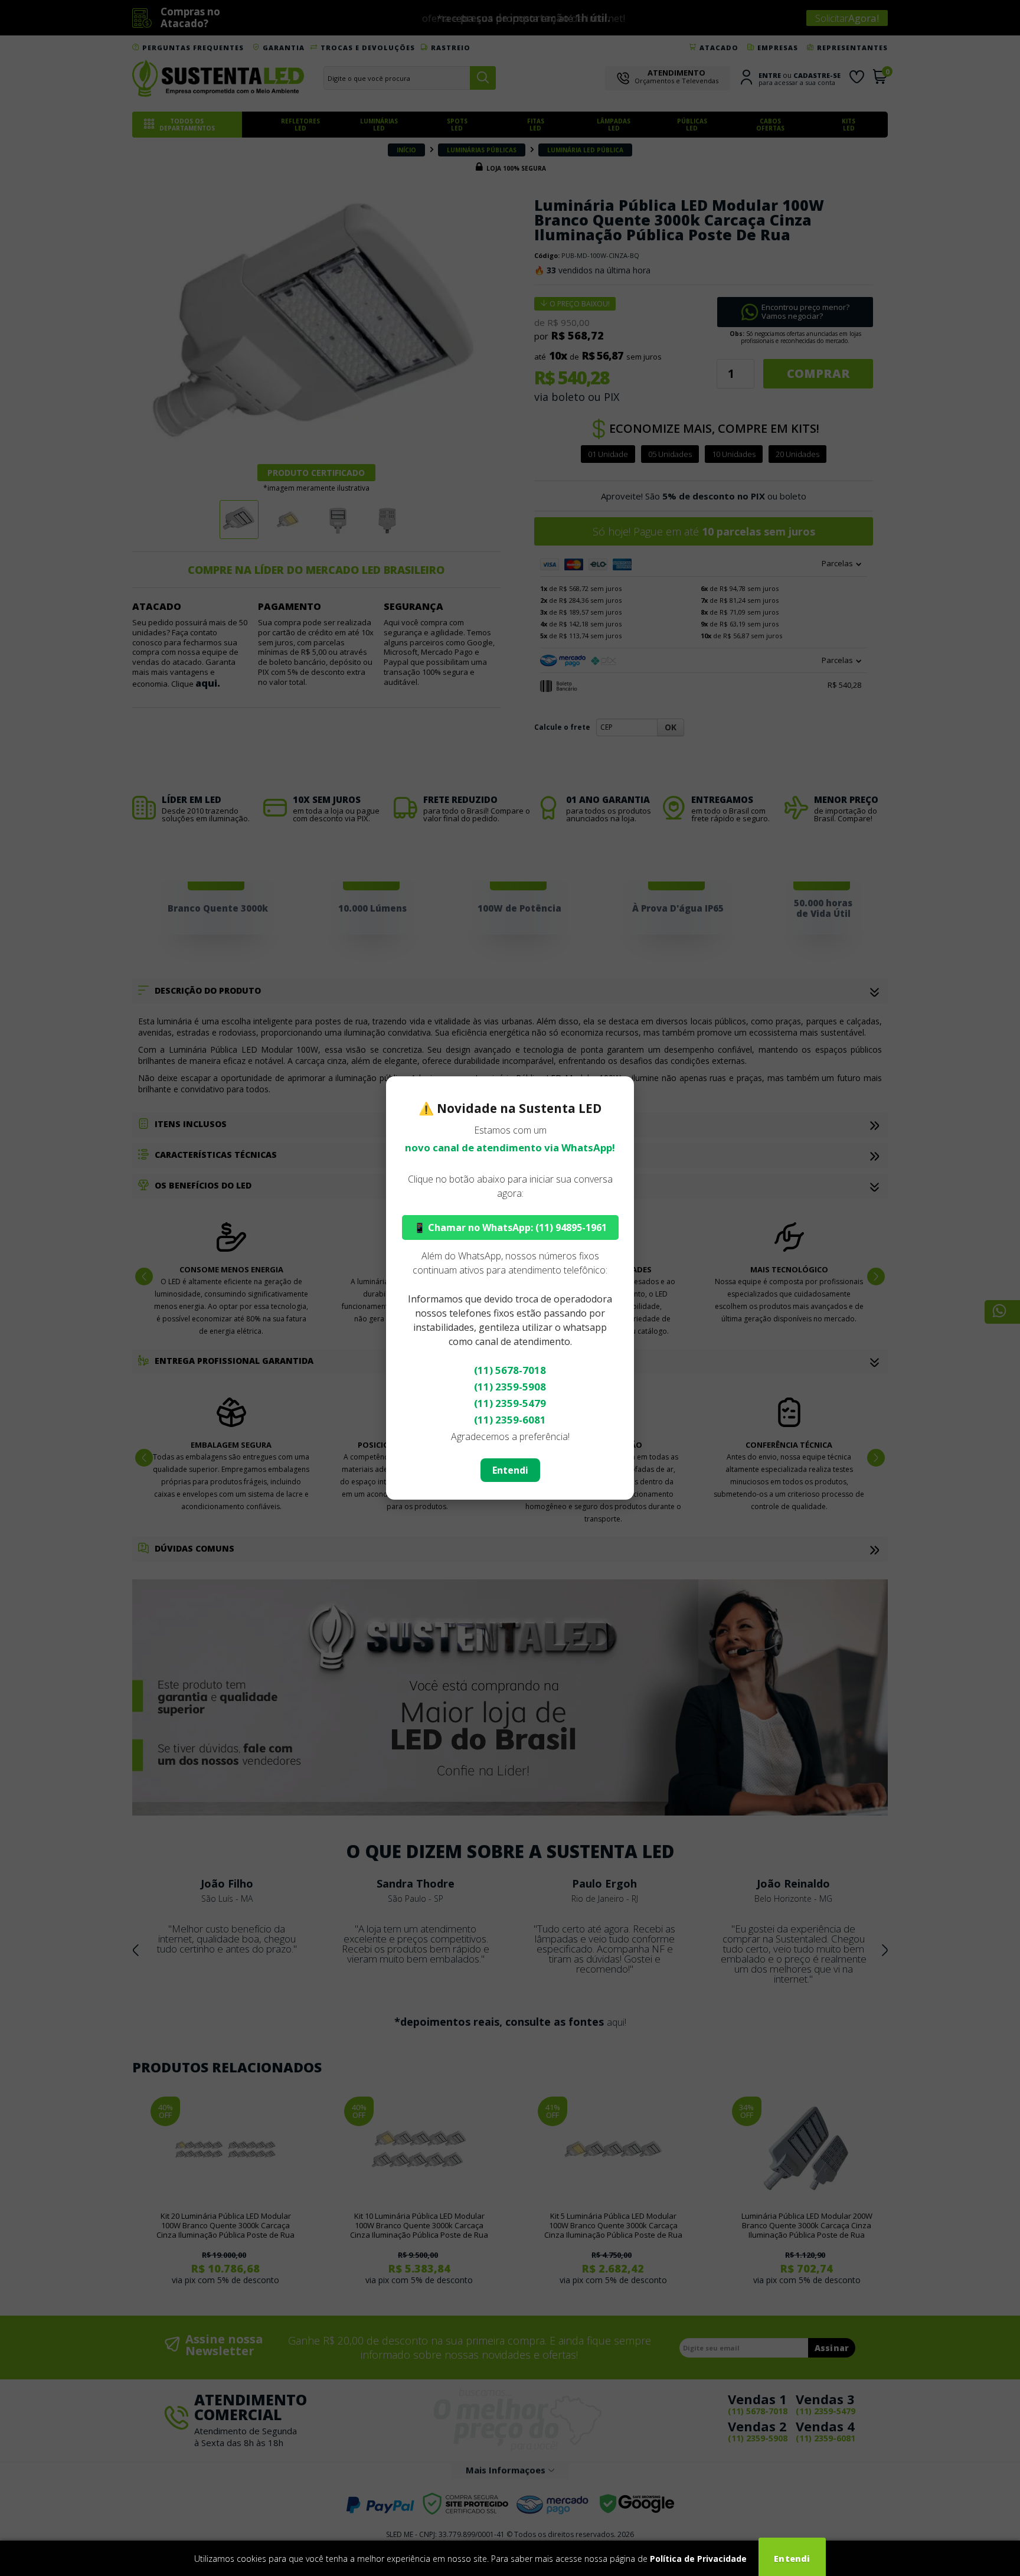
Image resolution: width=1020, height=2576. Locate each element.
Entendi (510, 1470)
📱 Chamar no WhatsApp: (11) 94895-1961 (510, 1227)
